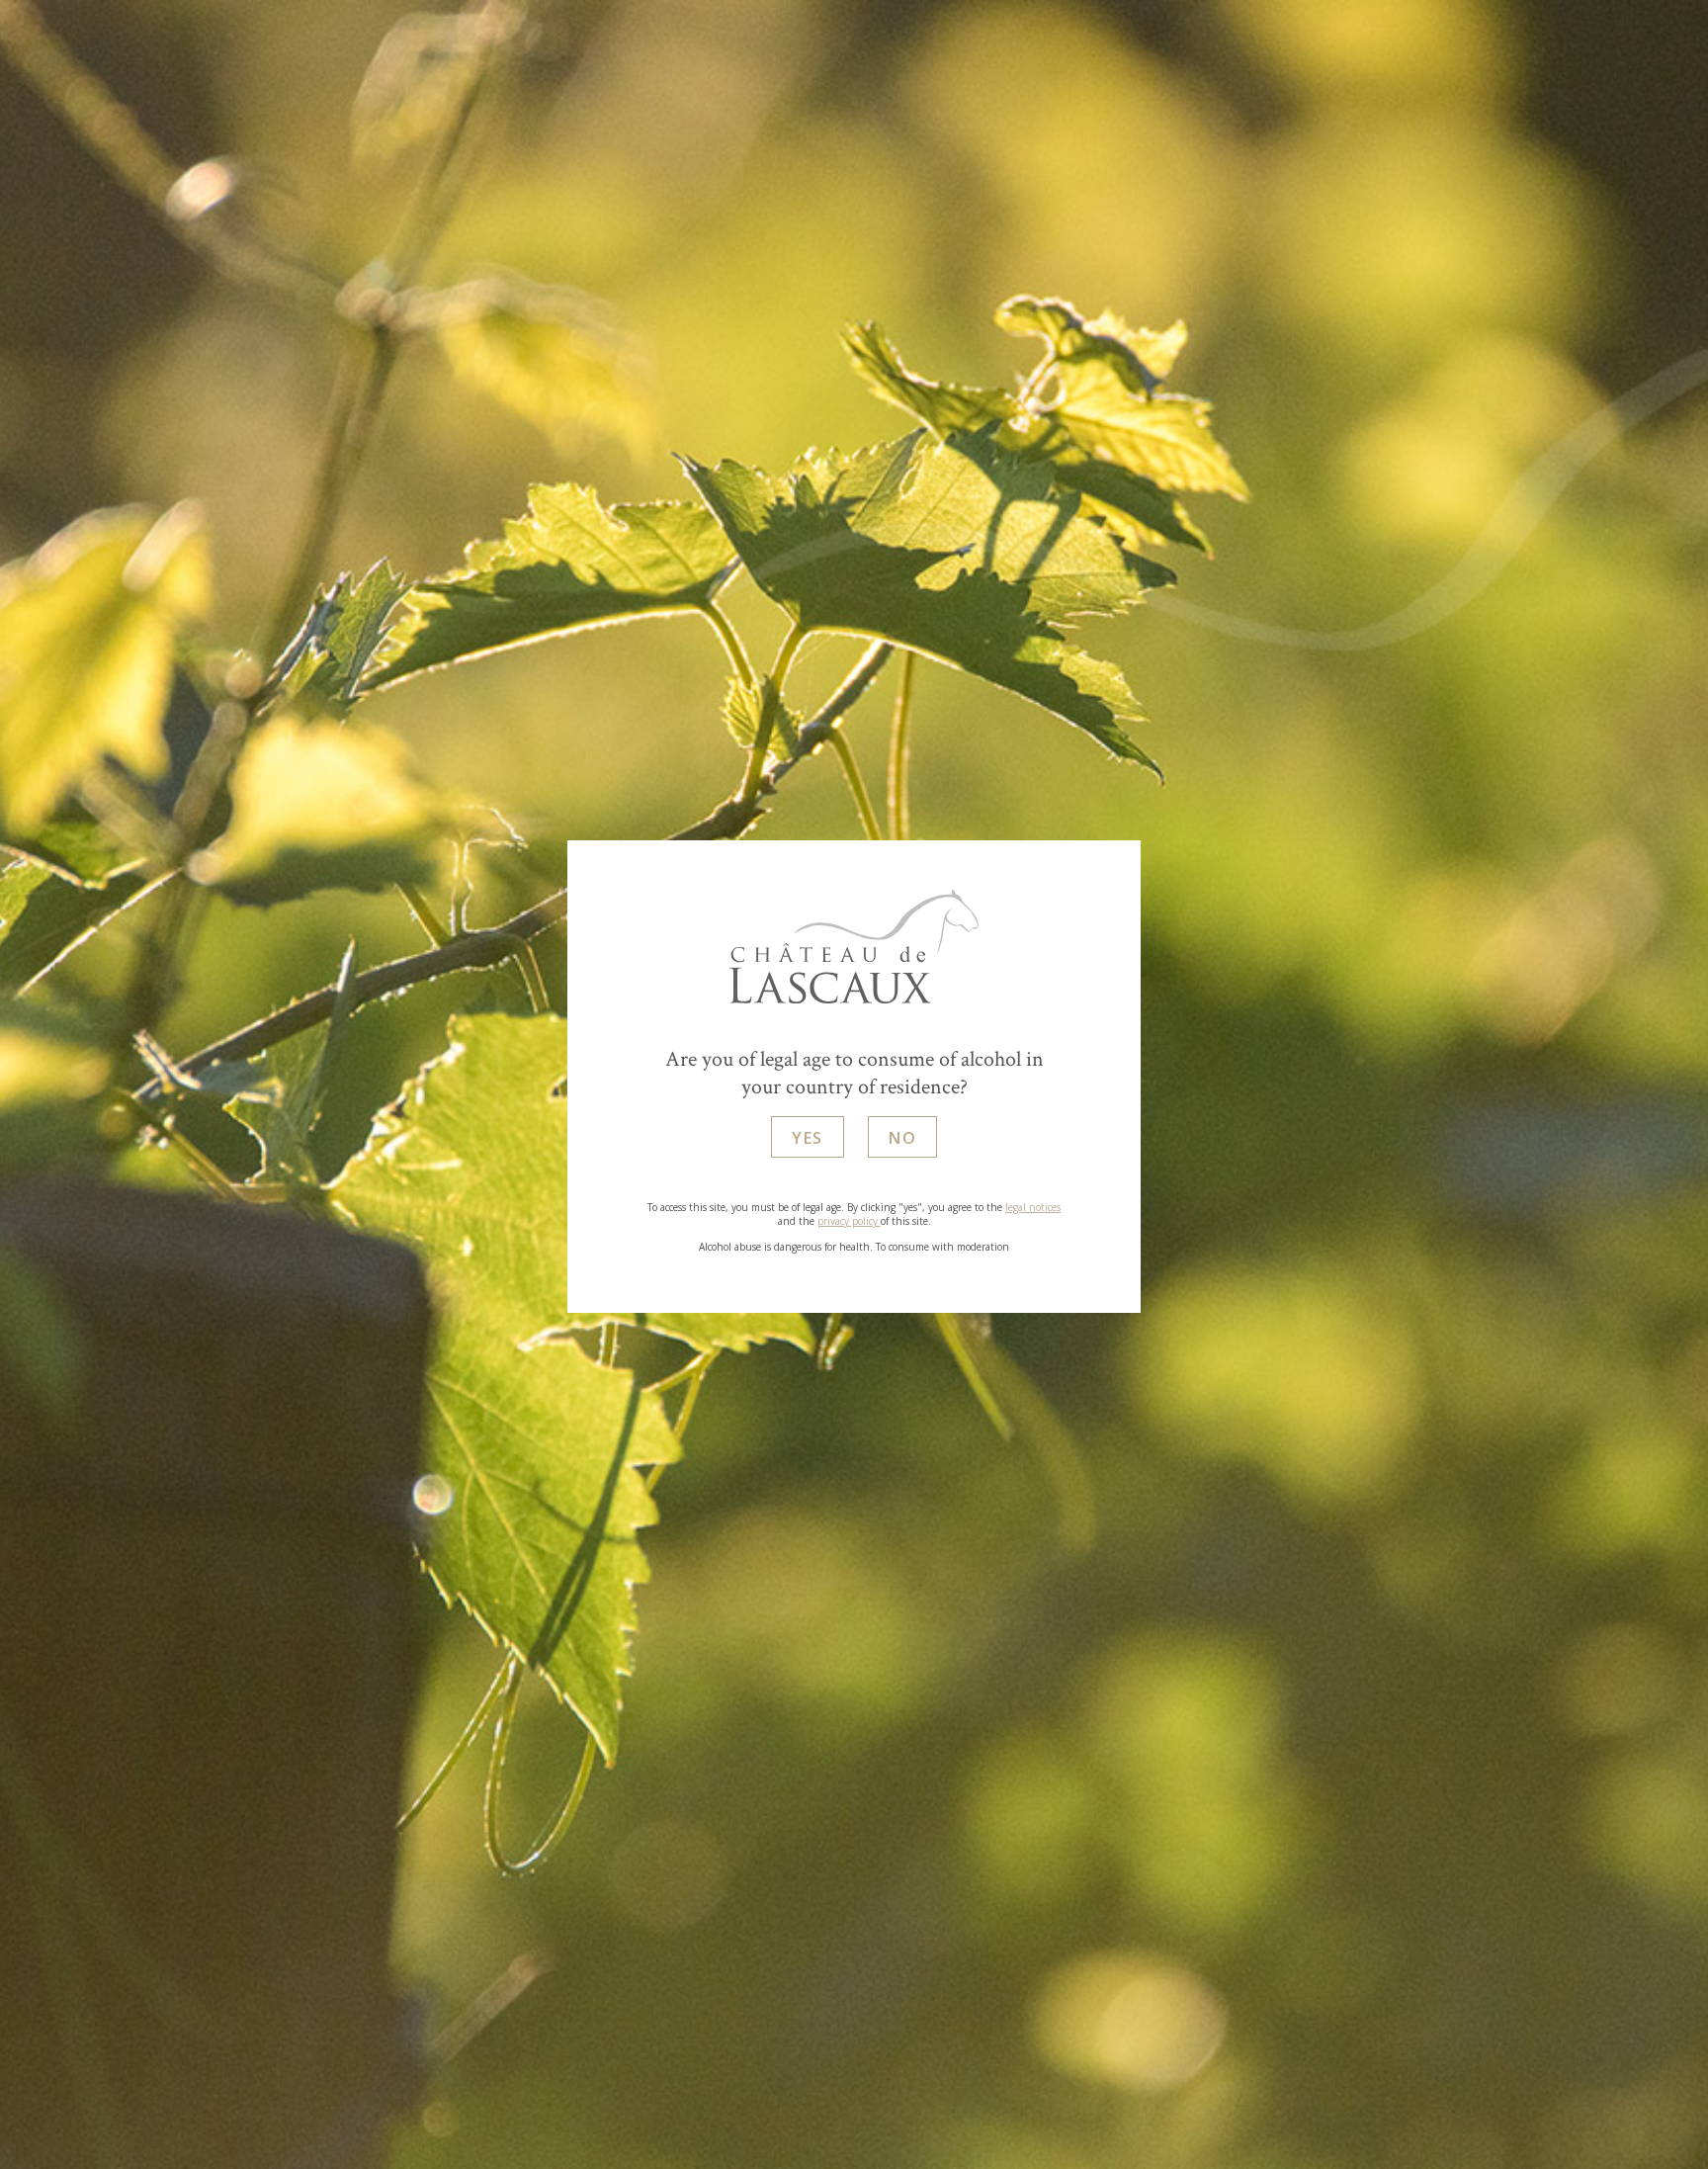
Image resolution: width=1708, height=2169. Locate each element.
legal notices (1033, 1207)
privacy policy (849, 1221)
